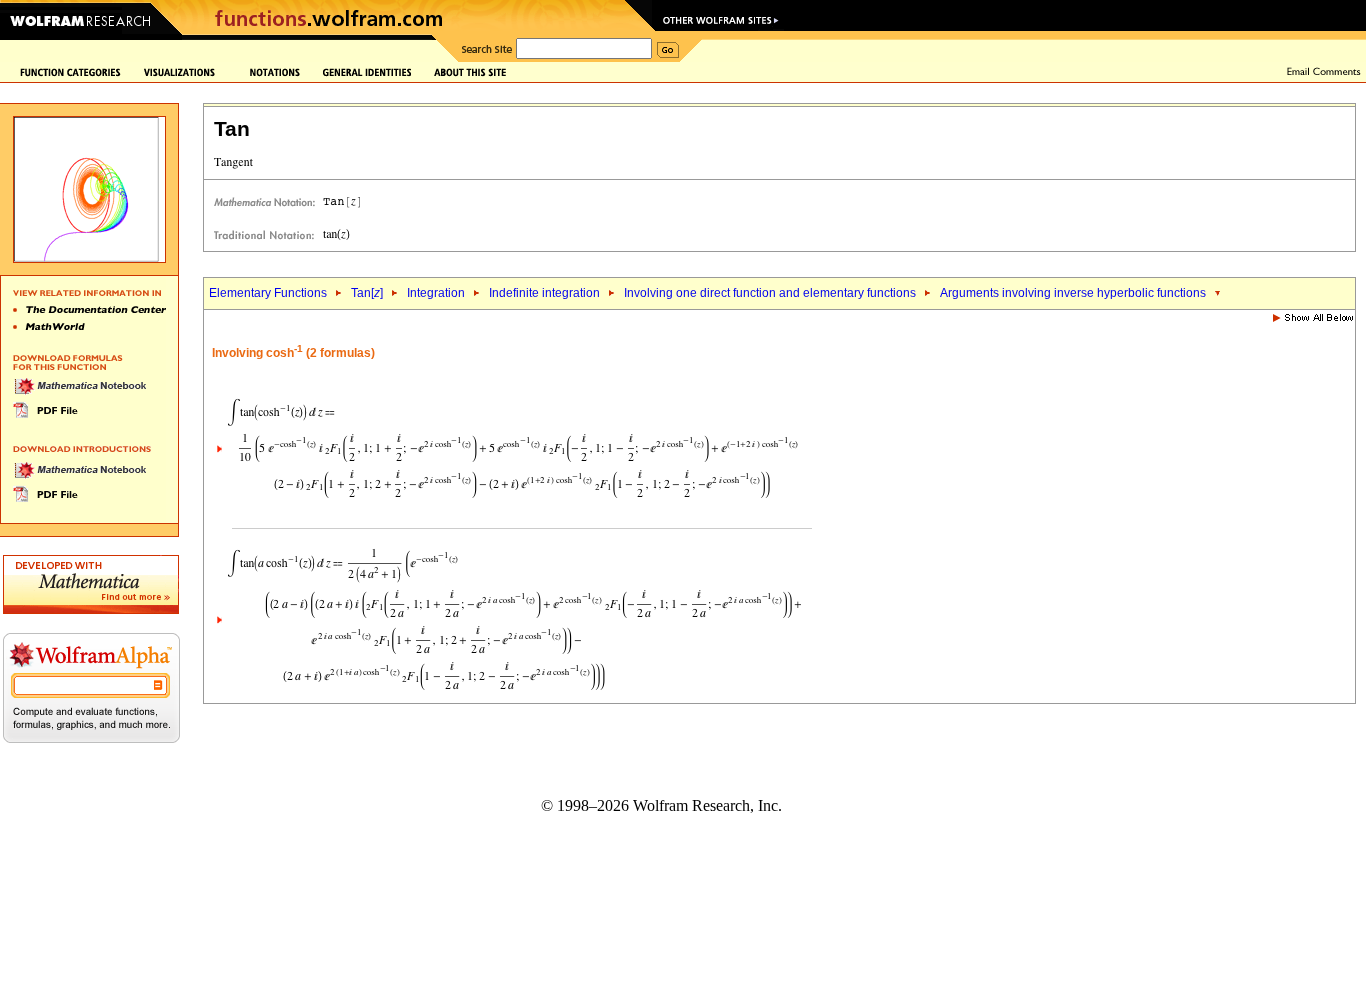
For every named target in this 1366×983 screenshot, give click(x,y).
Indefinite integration (544, 293)
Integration (436, 293)
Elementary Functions (268, 293)
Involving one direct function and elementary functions (770, 293)
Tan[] (367, 293)
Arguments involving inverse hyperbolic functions (1073, 293)
